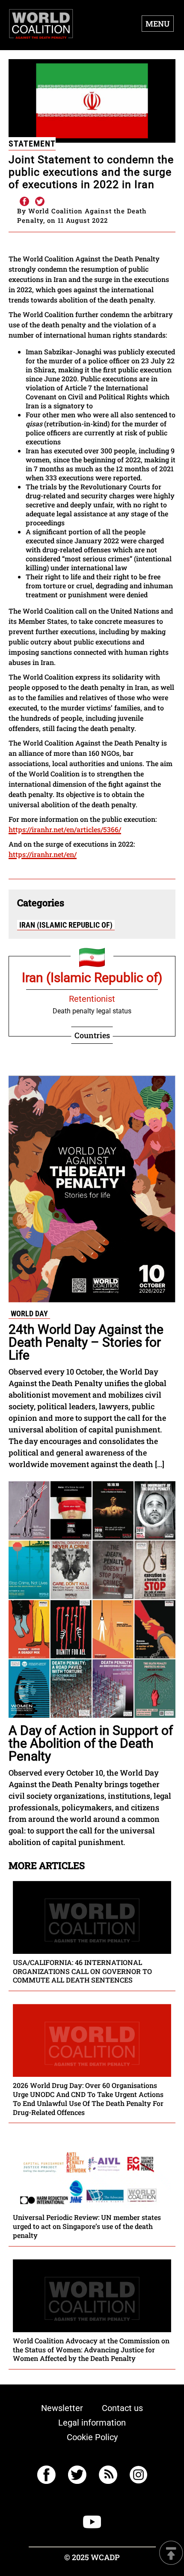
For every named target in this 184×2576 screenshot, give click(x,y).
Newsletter (62, 2408)
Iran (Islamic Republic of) (66, 925)
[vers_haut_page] (171, 2554)
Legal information (92, 2423)
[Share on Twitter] (40, 202)
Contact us (122, 2408)
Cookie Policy (92, 2437)
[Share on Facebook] (24, 202)
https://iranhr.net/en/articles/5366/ (65, 829)
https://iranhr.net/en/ (43, 854)
